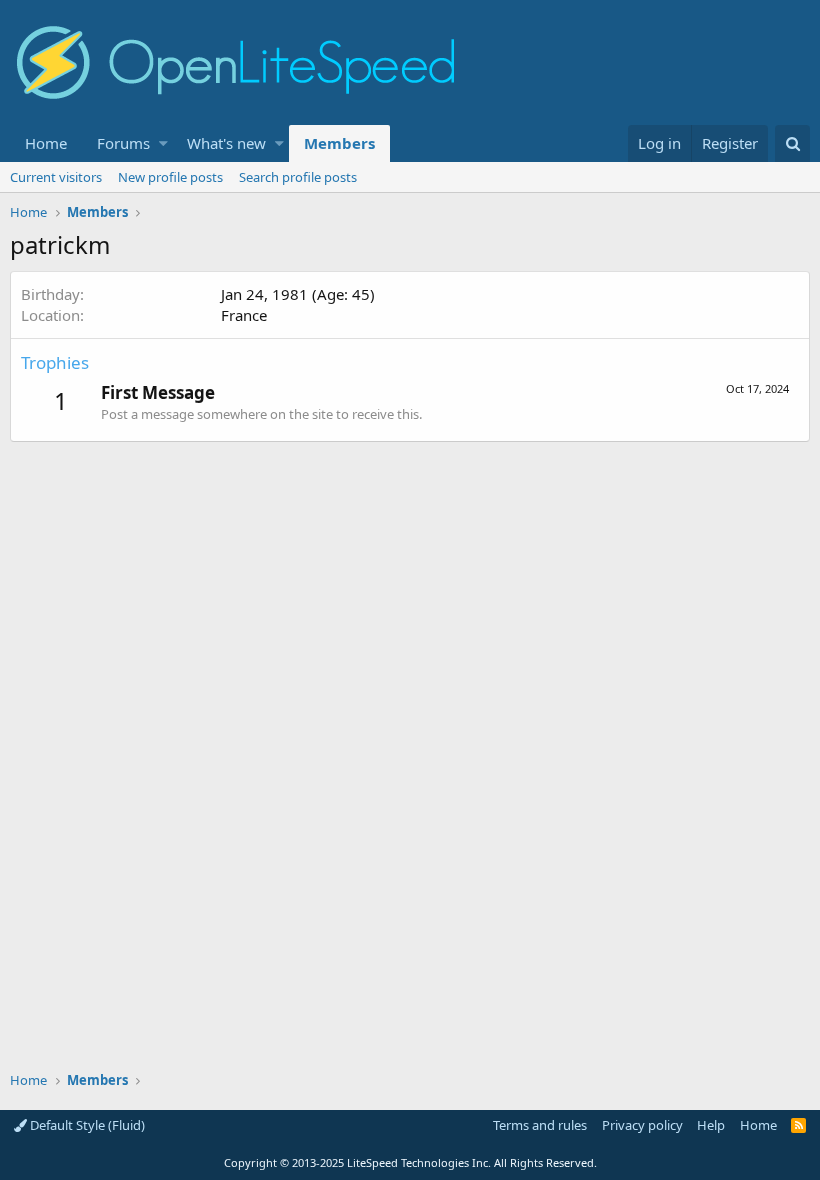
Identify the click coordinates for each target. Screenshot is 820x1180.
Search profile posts (298, 177)
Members (339, 143)
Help (711, 1125)
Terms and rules (540, 1125)
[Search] (792, 143)
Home (46, 143)
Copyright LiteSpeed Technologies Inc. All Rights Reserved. (410, 1162)
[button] (163, 143)
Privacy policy (642, 1125)
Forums (123, 143)
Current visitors (56, 177)
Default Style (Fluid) (86, 1125)
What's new (226, 143)
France (244, 315)
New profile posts (170, 177)
